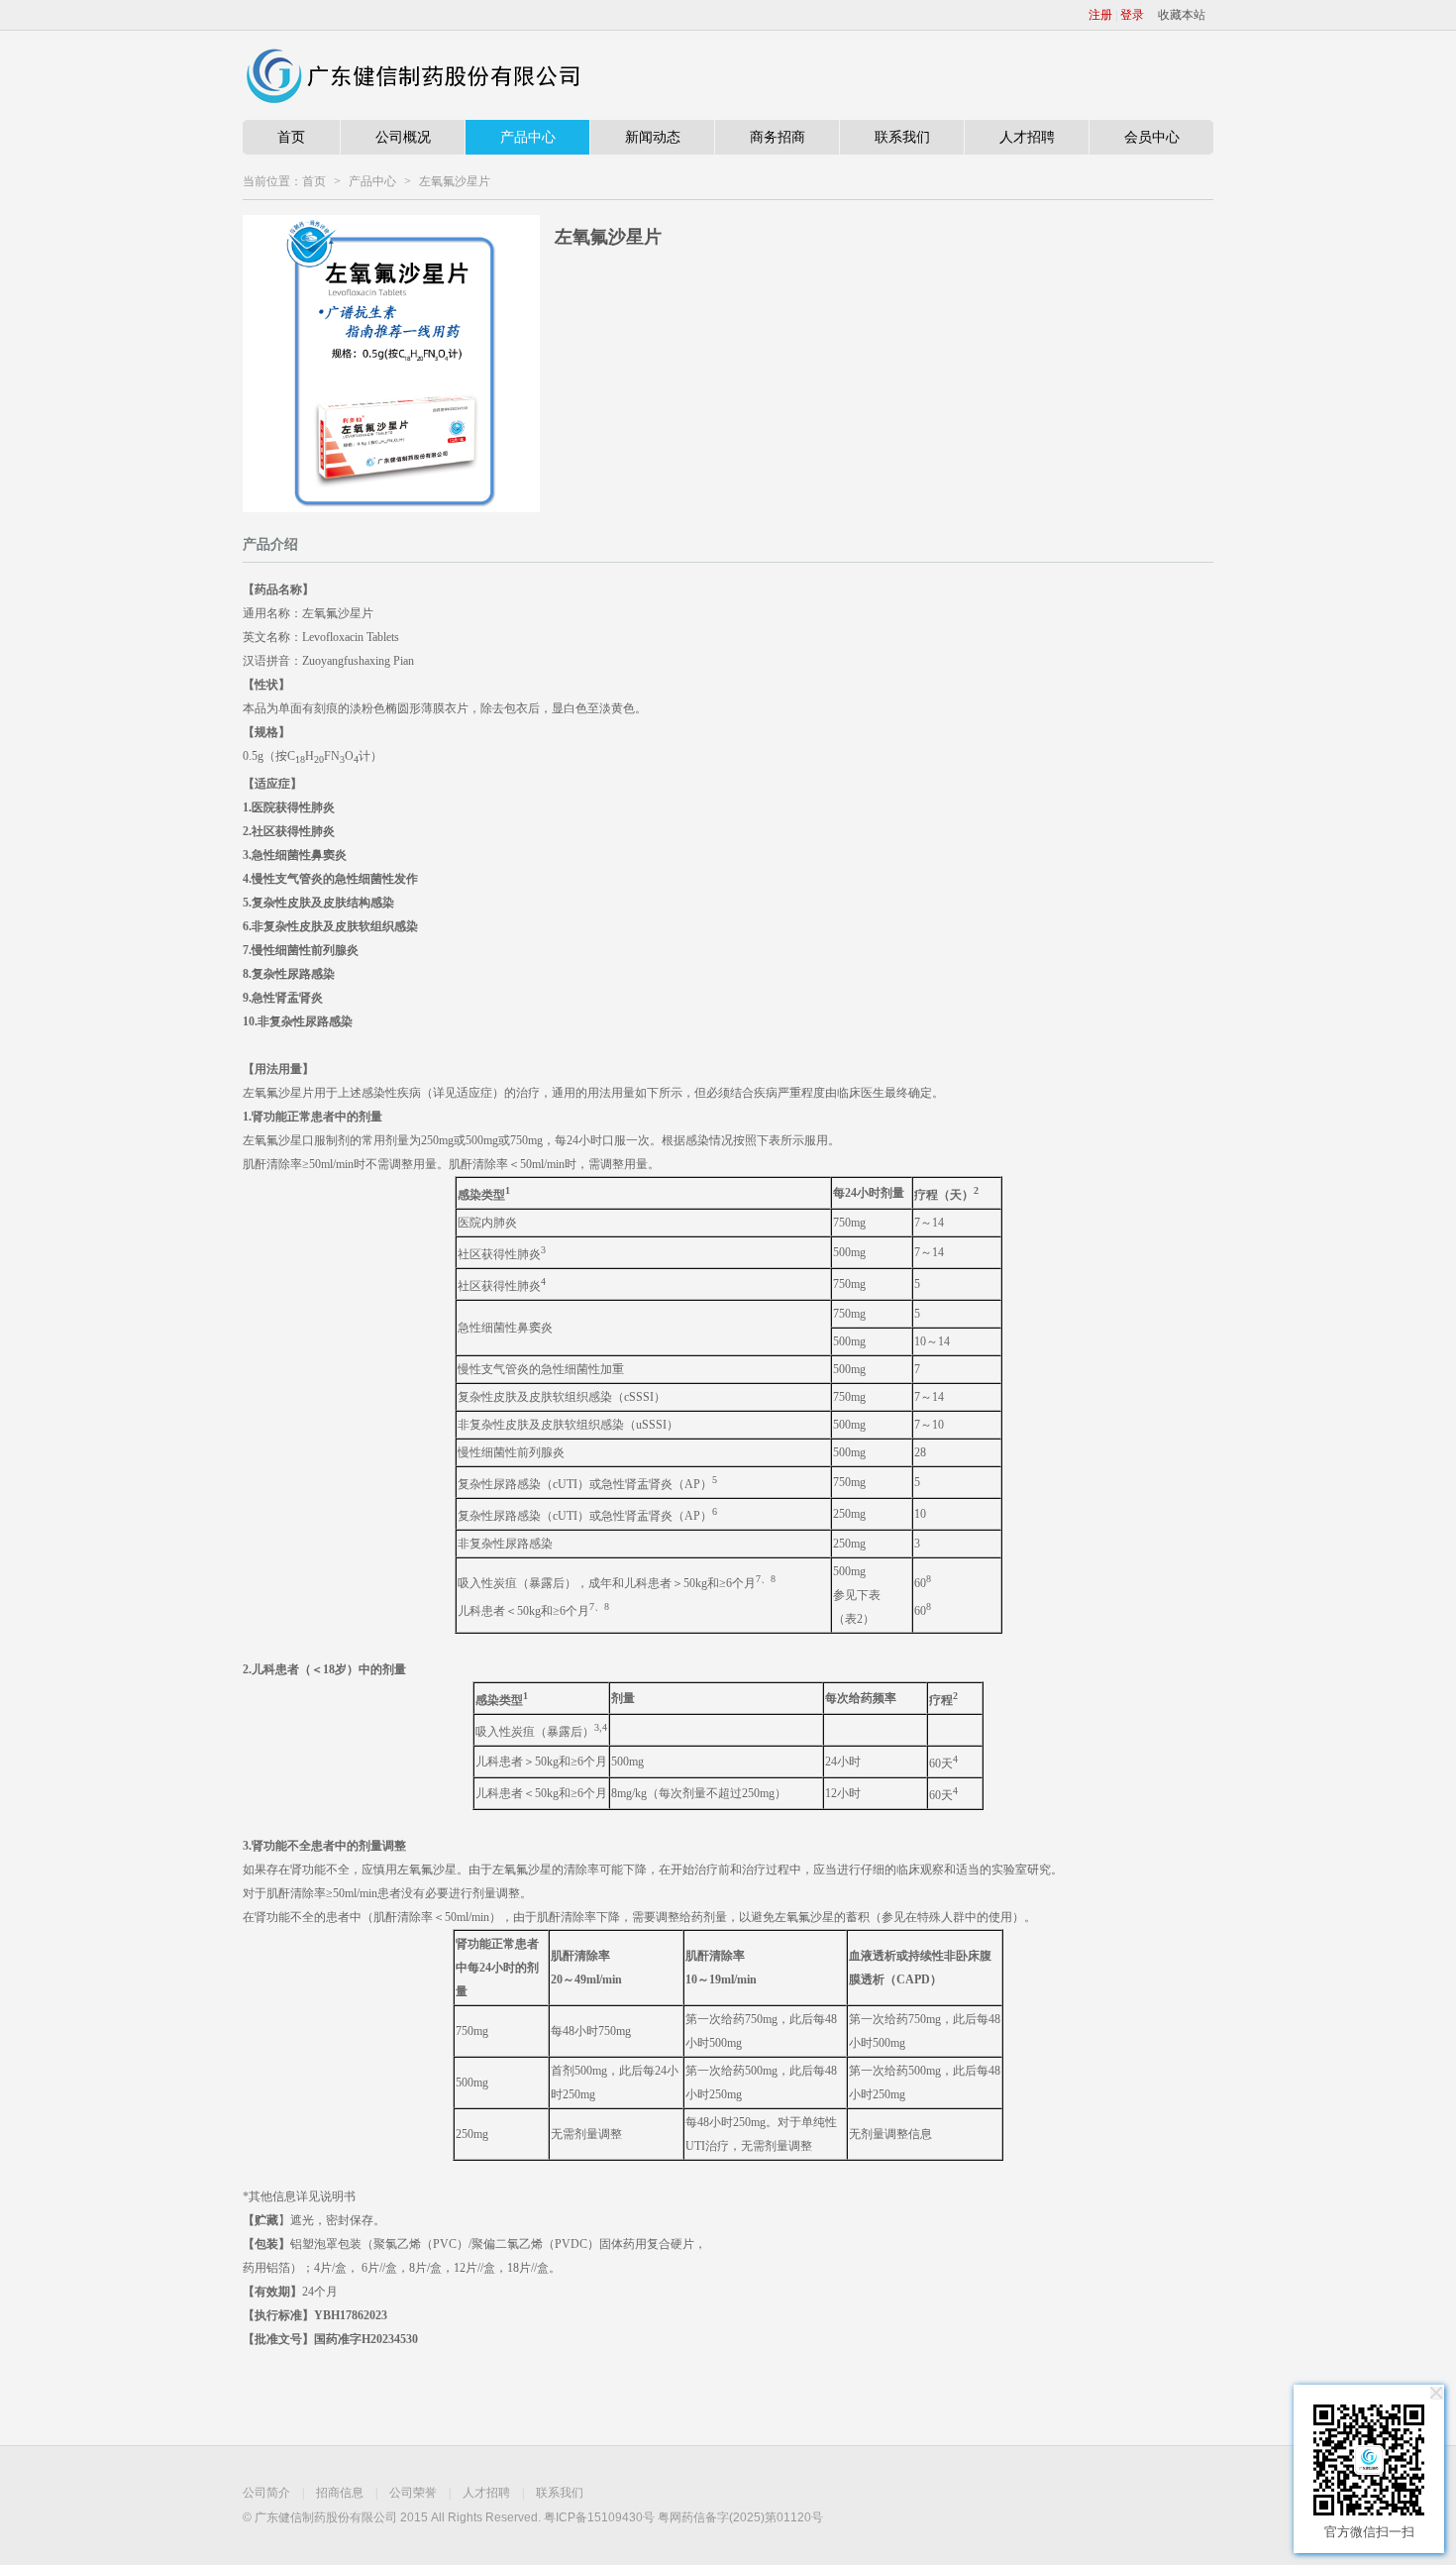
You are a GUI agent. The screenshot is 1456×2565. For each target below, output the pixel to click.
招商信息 (340, 2493)
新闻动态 (653, 137)
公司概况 (403, 137)
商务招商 (778, 137)
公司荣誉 (413, 2493)
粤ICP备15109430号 (599, 2517)
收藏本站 (1182, 15)
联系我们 (902, 137)
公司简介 (266, 2493)
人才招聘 (1027, 137)
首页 (291, 137)
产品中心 (528, 137)
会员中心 (1152, 137)
